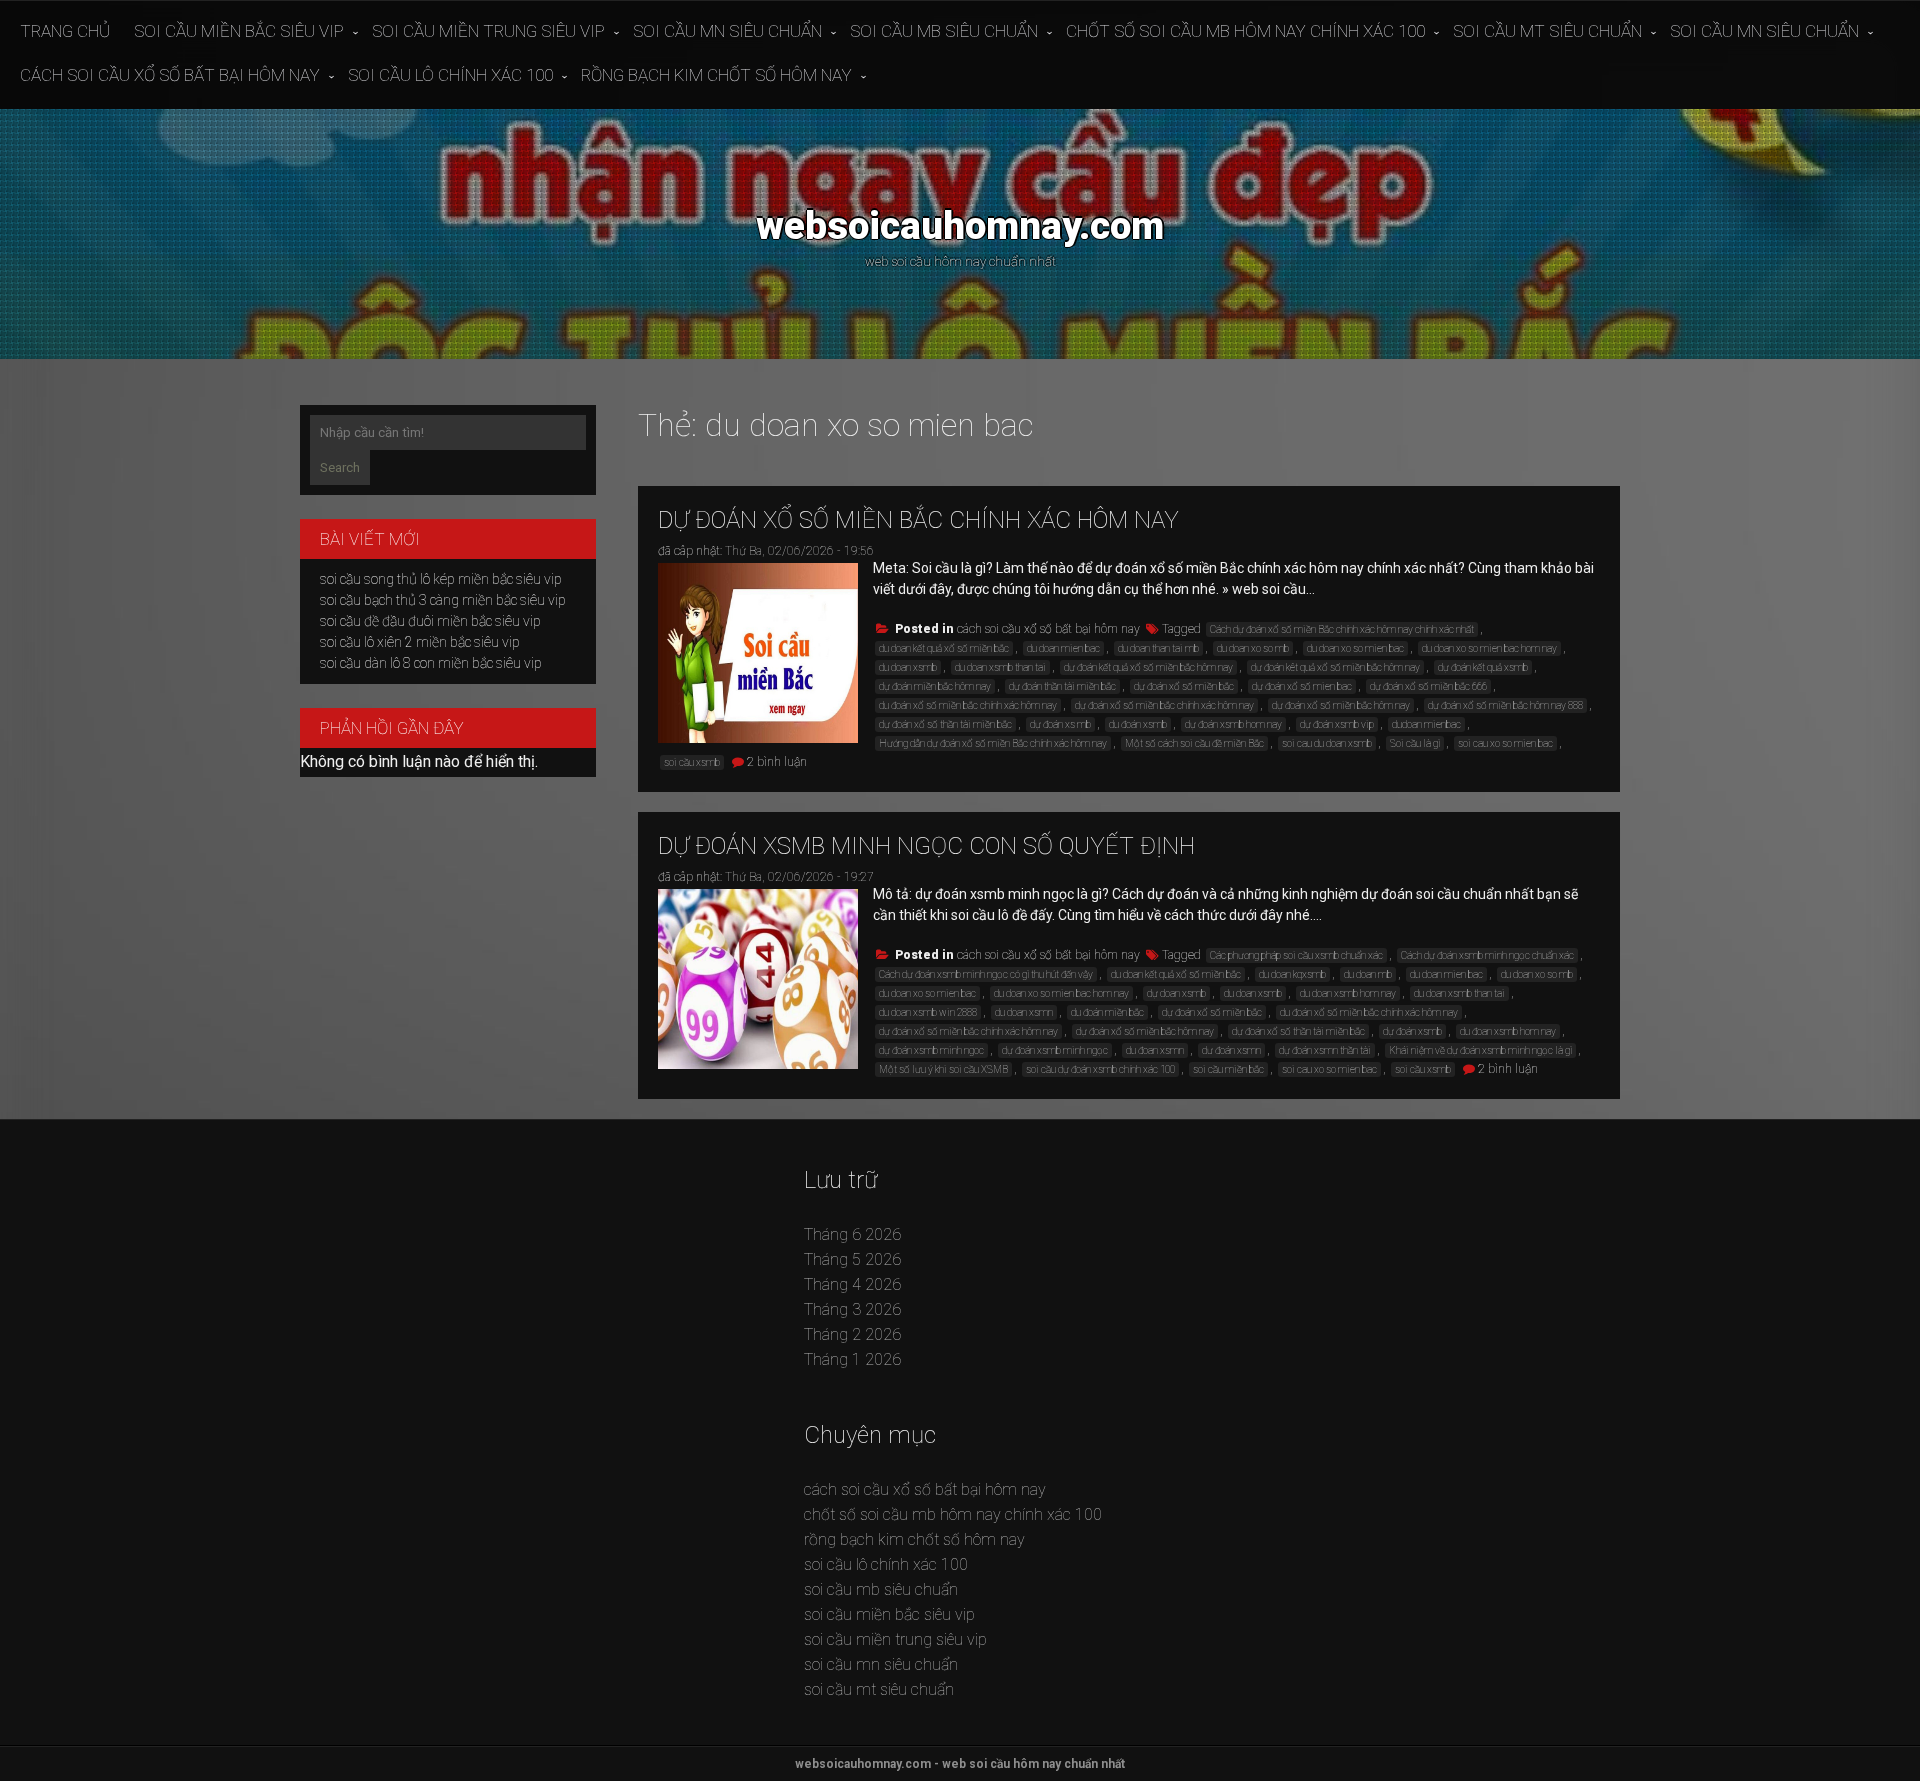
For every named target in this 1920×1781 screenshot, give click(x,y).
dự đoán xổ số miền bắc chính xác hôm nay (918, 520)
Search (340, 467)
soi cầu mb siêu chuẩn (944, 31)
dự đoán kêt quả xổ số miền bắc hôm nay (1335, 667)
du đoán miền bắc (1107, 1012)
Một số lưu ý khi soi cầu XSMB (943, 1069)
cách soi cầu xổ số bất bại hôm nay (170, 75)
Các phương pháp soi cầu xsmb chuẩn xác (1296, 955)
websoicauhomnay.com (960, 225)
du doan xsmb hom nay (1348, 993)
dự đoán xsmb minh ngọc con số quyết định (926, 846)
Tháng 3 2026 (852, 1309)
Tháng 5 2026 (852, 1259)
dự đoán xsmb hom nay (1233, 724)
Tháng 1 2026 (852, 1359)
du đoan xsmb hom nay (1508, 1031)
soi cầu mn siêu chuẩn (727, 31)
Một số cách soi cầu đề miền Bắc (1194, 743)
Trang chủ (65, 31)
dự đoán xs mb (1060, 724)
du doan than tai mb (1158, 648)
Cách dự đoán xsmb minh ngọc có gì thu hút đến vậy (986, 974)
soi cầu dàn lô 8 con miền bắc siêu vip (431, 663)
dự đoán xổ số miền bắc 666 (1428, 686)
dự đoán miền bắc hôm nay (935, 686)
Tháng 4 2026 (852, 1284)
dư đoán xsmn (1231, 1050)
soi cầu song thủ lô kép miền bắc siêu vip (441, 579)
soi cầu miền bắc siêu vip (239, 31)
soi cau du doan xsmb (1327, 743)
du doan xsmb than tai (1000, 667)
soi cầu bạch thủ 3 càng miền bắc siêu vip (443, 600)
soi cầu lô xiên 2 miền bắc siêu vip (420, 642)
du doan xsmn (1024, 1012)
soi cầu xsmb (692, 762)
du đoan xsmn (1155, 1050)
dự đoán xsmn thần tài (1325, 1050)
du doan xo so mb (1253, 648)
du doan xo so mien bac (1355, 648)
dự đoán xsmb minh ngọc (1055, 1050)
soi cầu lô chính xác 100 (450, 75)
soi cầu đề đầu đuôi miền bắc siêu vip (430, 621)
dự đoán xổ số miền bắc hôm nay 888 (1505, 705)
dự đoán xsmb (1412, 1031)
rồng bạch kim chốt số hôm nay (716, 75)
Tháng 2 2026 (852, 1334)
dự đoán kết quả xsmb (1483, 667)
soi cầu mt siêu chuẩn (1547, 31)
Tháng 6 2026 (852, 1234)
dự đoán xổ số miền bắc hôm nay (1341, 705)
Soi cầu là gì (1415, 743)
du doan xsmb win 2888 (928, 1012)
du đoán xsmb (1138, 724)
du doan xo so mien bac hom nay (1489, 648)
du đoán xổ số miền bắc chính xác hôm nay (968, 705)
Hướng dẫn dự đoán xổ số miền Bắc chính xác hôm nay (993, 743)
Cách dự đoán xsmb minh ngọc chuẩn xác (1487, 955)
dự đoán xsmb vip (1337, 724)
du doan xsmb (908, 667)
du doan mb (1368, 974)
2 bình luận (777, 762)
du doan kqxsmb (1292, 974)
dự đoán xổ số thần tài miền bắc (945, 724)
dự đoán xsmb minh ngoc (931, 1050)
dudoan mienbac (1426, 724)
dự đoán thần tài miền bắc (1062, 686)
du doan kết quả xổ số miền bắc (944, 648)
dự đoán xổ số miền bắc (1184, 686)
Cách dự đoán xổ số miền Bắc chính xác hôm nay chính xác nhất (1342, 629)
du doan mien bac (1063, 648)
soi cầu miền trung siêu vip (488, 31)
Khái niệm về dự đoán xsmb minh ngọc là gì (1480, 1050)
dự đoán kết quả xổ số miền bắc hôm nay (1148, 667)
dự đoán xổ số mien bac (1302, 686)
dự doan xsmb (1176, 993)
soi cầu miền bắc (1228, 1069)
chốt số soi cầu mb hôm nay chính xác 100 (1245, 31)
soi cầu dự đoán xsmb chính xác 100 (1100, 1069)
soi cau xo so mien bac (1505, 743)
